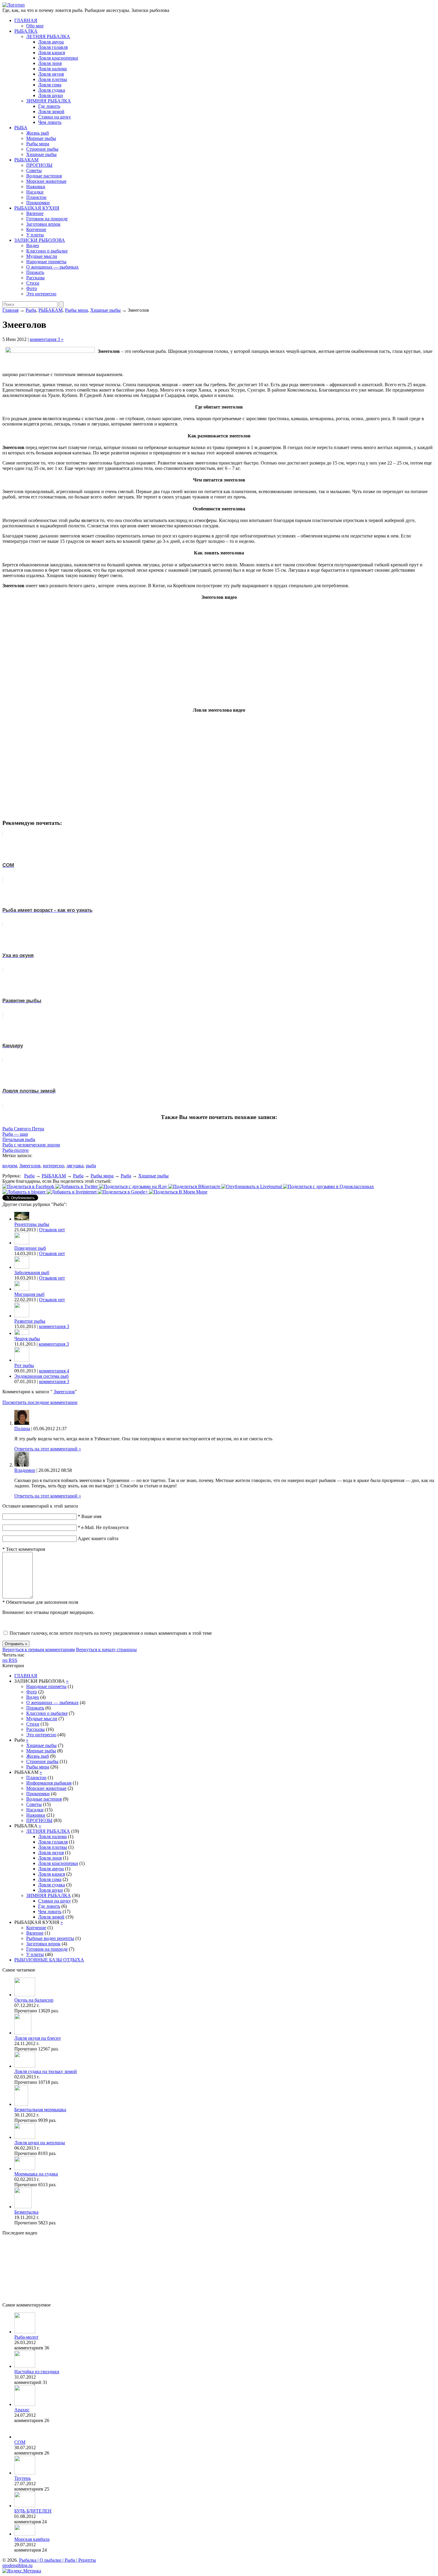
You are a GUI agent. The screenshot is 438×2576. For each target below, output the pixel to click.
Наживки (36, 187)
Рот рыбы (24, 1365)
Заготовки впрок (43, 224)
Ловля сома (50, 85)
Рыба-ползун (15, 1150)
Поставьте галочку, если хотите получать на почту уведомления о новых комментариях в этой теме (111, 1633)
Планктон (36, 197)
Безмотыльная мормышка (40, 2110)
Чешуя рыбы (27, 1339)
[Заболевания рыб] (22, 1267)
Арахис (22, 2410)
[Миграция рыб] (22, 1289)
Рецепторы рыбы (32, 1224)
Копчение (36, 229)
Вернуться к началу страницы (106, 1649)
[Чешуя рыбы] (22, 1333)
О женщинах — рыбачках (52, 267)
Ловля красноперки (58, 58)
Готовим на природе (47, 219)
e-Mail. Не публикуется (103, 1527)
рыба (91, 1166)
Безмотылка (26, 2212)
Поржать (35, 272)
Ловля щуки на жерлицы (40, 2143)
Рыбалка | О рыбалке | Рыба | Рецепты (58, 2560)
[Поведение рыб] (22, 1243)
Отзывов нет (52, 1230)
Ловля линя (50, 63)
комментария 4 (54, 1371)
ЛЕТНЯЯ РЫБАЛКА (48, 36)
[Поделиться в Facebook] (29, 1186)
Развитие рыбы (30, 1321)
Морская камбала (32, 2539)
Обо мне (35, 26)
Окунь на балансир (34, 2000)
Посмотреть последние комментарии (40, 1402)
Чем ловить (50, 122)
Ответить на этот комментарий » (48, 1449)
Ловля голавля (53, 47)
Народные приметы (46, 262)
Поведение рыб (30, 1248)
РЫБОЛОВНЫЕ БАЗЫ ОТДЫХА (49, 1960)
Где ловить (49, 106)
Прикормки (38, 203)
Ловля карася (52, 53)
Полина (22, 1429)
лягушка (75, 1166)
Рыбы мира (38, 144)
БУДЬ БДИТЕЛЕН (33, 2511)
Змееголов (30, 1166)
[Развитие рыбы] (22, 1316)
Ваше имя (90, 1516)
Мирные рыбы (41, 138)
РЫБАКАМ (26, 160)
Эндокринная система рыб (41, 1376)
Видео (33, 246)
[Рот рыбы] (22, 1360)
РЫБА (21, 128)
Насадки (35, 192)
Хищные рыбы (41, 154)
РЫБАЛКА (26, 31)
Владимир (25, 1470)
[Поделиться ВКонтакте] (195, 1186)
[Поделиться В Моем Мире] (178, 1192)
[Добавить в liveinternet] (72, 1192)
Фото (32, 288)
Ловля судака (52, 90)
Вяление (35, 213)
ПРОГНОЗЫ (39, 165)
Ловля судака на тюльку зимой (46, 2071)
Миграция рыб (29, 1294)
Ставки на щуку (55, 117)
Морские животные (46, 181)
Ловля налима (52, 69)
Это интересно (41, 294)
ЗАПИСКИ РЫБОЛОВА (40, 240)
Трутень (22, 2478)
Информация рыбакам (49, 1783)
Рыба (31, 310)
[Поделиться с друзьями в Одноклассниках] (328, 1186)
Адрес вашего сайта (98, 1538)
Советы (34, 170)
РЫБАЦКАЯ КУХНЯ (37, 208)
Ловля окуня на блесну (38, 2038)
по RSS (10, 1660)
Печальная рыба (19, 1139)
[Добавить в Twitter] (77, 1186)
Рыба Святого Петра (23, 1129)
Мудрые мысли (42, 256)
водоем (10, 1166)
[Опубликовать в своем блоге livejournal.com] (252, 1186)
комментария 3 (54, 1326)
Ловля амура (51, 42)
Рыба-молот (26, 2337)
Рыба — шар (15, 1134)
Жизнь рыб (38, 133)
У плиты (35, 235)
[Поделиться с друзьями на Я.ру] (134, 1186)
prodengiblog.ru (17, 2565)
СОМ (20, 2442)
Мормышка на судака (36, 2174)
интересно (53, 1166)
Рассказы (35, 278)
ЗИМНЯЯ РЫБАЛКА (49, 101)
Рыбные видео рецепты (50, 1938)
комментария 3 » (47, 339)
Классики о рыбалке (47, 251)
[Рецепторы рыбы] (22, 1219)
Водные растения (44, 176)
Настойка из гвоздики (37, 2372)
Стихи (33, 283)
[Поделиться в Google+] (123, 1192)
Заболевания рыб (32, 1273)
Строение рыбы (42, 149)
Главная (10, 310)
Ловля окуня (51, 74)
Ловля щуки (51, 95)
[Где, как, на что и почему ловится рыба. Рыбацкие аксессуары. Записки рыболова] (14, 5)
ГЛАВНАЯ (26, 20)
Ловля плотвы (53, 79)
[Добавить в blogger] (25, 1192)
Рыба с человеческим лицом (31, 1145)
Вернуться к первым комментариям (39, 1649)
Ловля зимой (51, 112)
